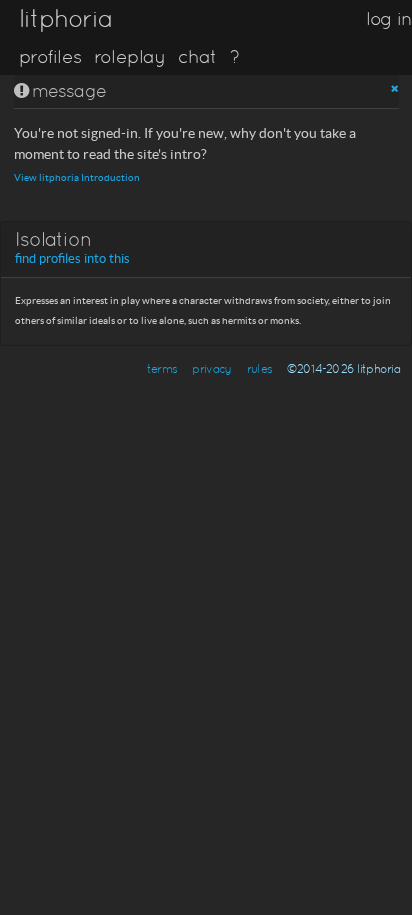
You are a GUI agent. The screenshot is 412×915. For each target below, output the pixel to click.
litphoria (65, 18)
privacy (211, 369)
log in (389, 18)
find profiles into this (72, 259)
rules (259, 369)
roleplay (129, 56)
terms (162, 369)
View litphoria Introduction (77, 177)
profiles (50, 56)
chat (198, 56)
